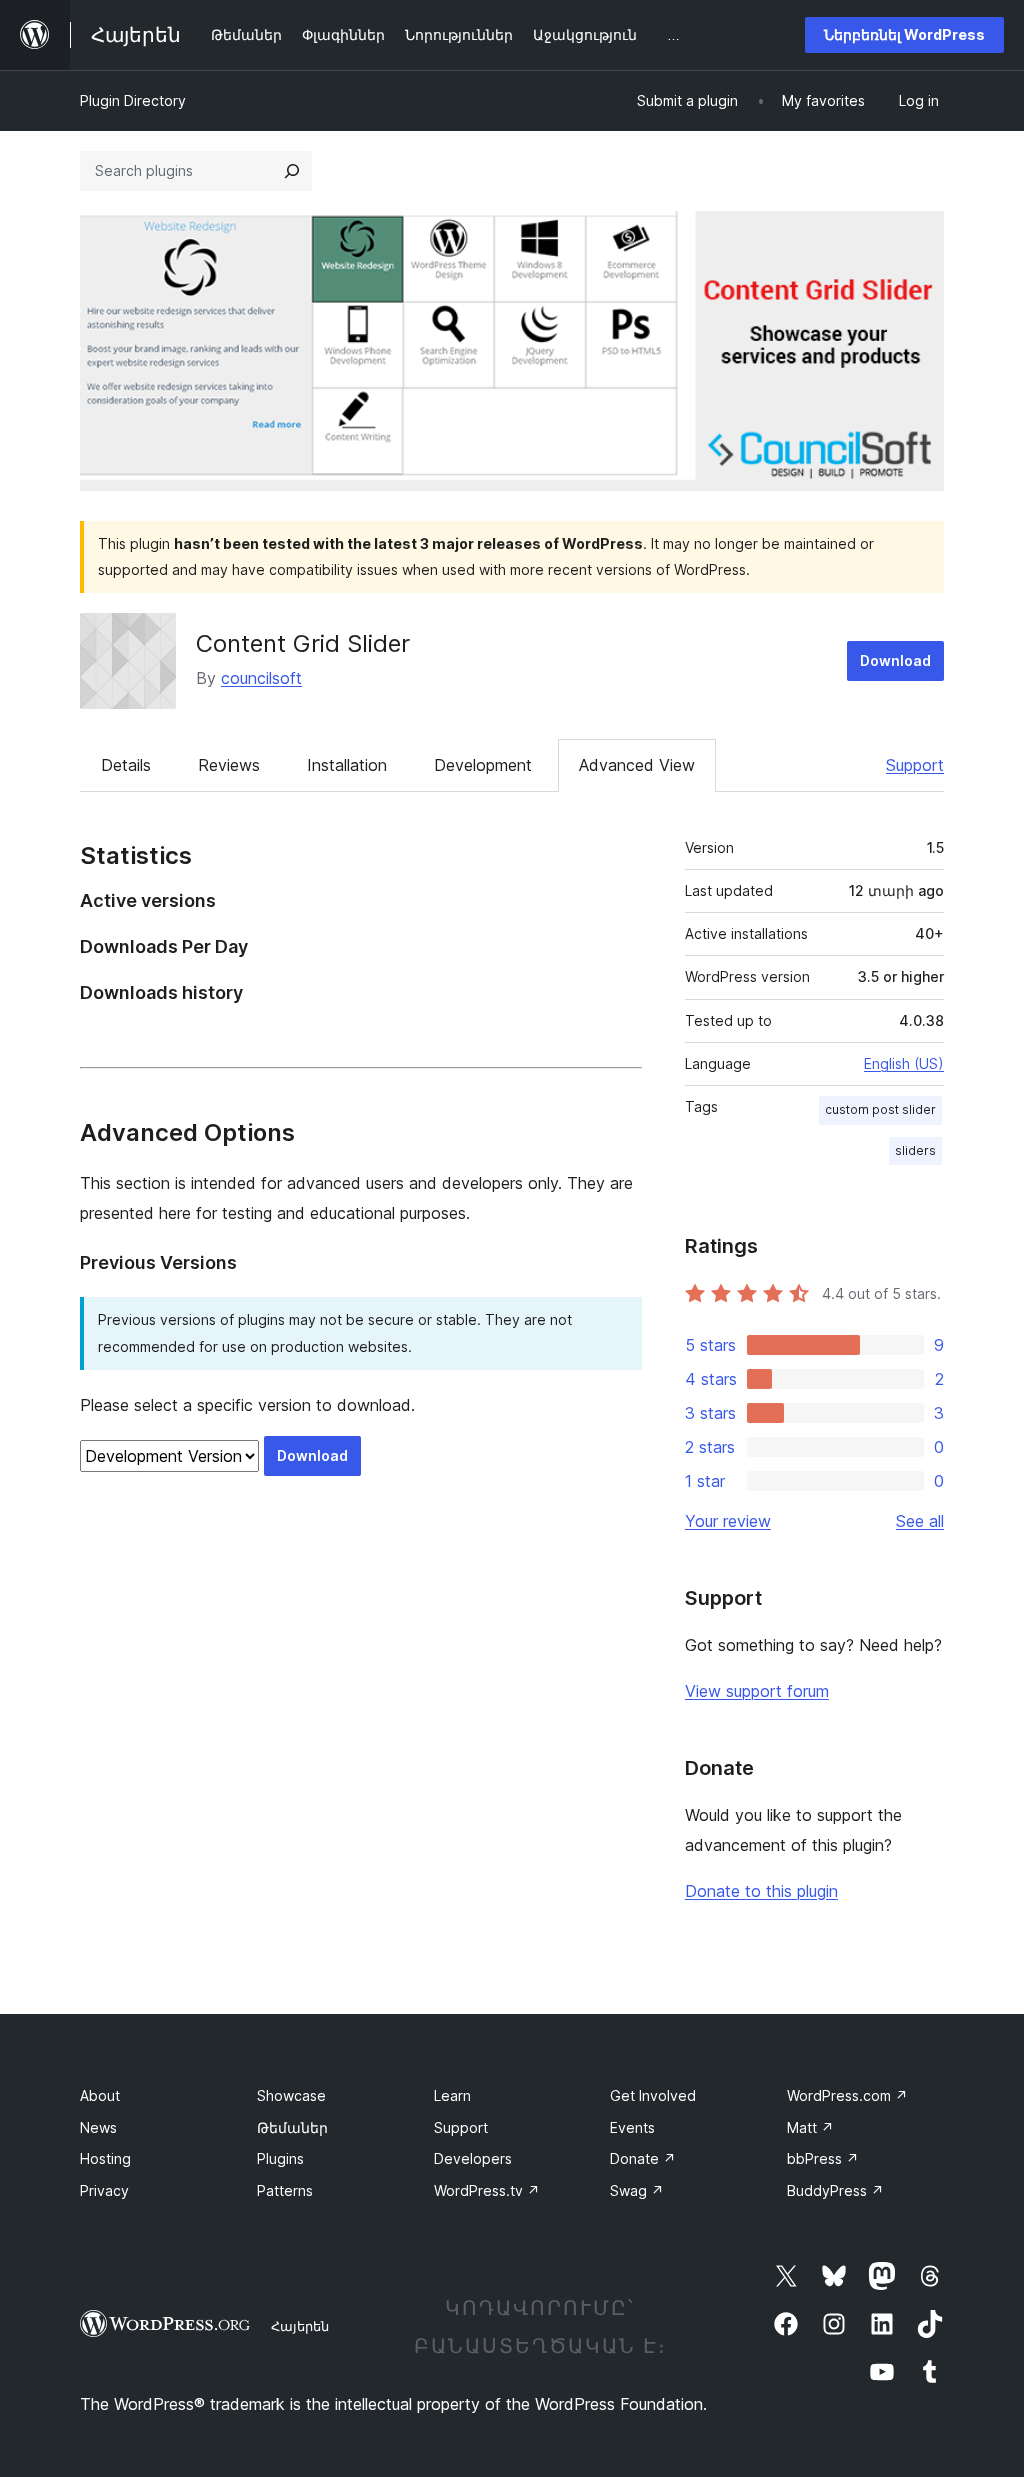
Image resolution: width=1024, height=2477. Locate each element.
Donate (643, 2158)
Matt (810, 2127)
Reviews (229, 765)
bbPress (823, 2158)
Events (632, 2127)
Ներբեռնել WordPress (904, 34)
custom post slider (880, 1109)
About (100, 2095)
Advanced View (637, 765)
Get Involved (653, 2095)
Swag (637, 2190)
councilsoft (261, 678)
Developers (473, 2158)
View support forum (757, 1691)
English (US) (904, 1063)
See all (920, 1521)
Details (126, 765)
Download (895, 660)
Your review (728, 1521)
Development (483, 765)
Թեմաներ (292, 2127)
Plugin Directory (133, 100)
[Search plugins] (292, 171)
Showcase (291, 2095)
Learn (452, 2095)
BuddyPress (835, 2190)
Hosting (105, 2158)
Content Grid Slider (303, 643)
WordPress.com (847, 2095)
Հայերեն (300, 2326)
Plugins (280, 2158)
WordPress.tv (487, 2190)
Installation (347, 765)
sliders (915, 1150)
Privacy (104, 2190)
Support (915, 765)
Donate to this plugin (761, 1891)
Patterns (285, 2190)
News (98, 2127)
